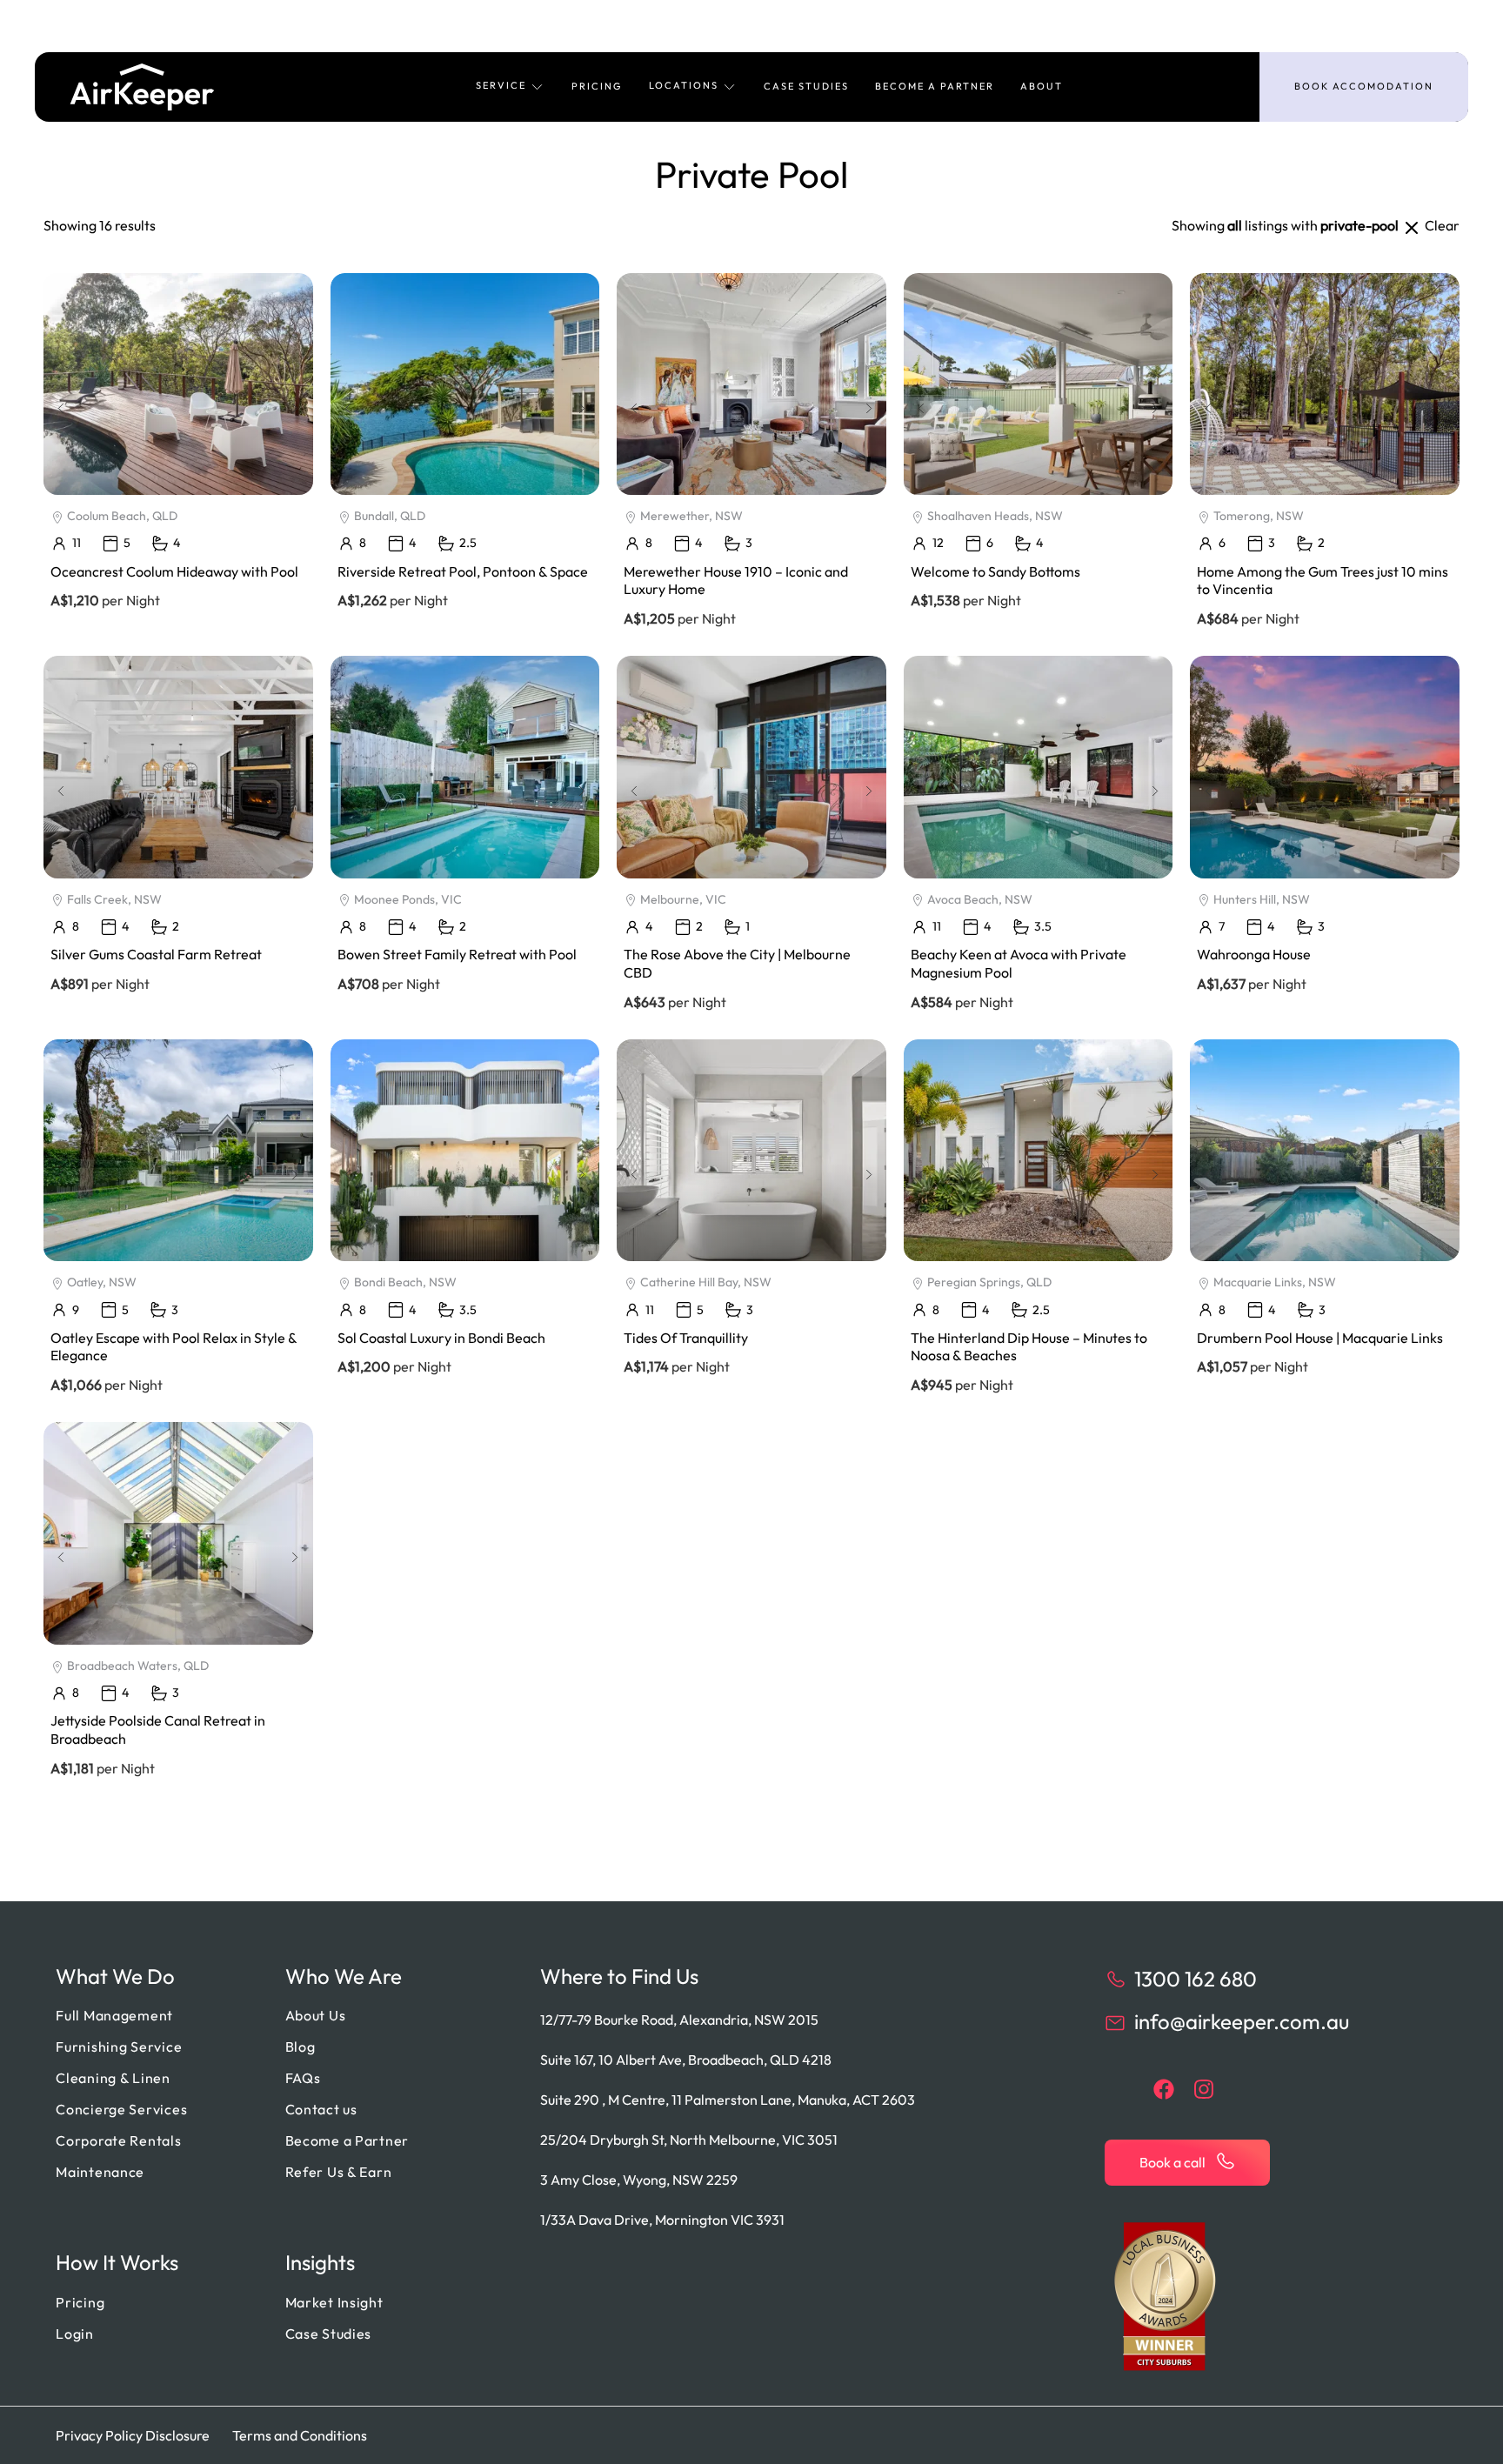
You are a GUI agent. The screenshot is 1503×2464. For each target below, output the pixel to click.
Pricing (597, 86)
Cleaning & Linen (113, 2078)
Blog (301, 2047)
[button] (511, 87)
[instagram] (1204, 2089)
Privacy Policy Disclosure (133, 2435)
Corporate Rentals (118, 2140)
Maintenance (100, 2172)
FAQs (303, 2078)
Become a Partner (935, 86)
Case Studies (806, 86)
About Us (316, 2015)
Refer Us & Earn (339, 2172)
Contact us (321, 2109)
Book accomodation (1364, 86)
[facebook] (1164, 2089)
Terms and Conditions (300, 2435)
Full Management (114, 2015)
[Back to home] (142, 87)
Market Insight (334, 2302)
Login (75, 2334)
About (1042, 86)
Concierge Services (121, 2109)
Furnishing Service (119, 2047)
